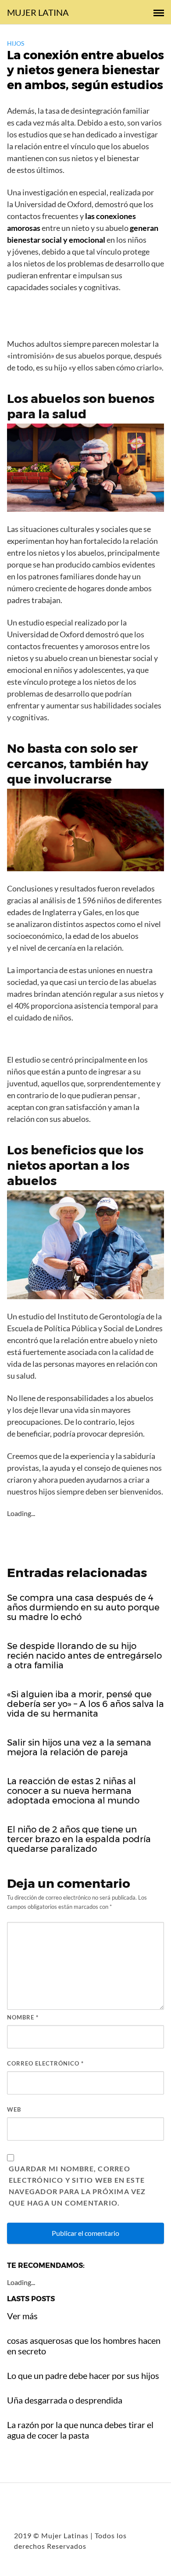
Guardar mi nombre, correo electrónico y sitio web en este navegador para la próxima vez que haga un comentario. (77, 2186)
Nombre (23, 2017)
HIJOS (16, 43)
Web (14, 2109)
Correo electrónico (45, 2063)
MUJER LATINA (38, 12)
